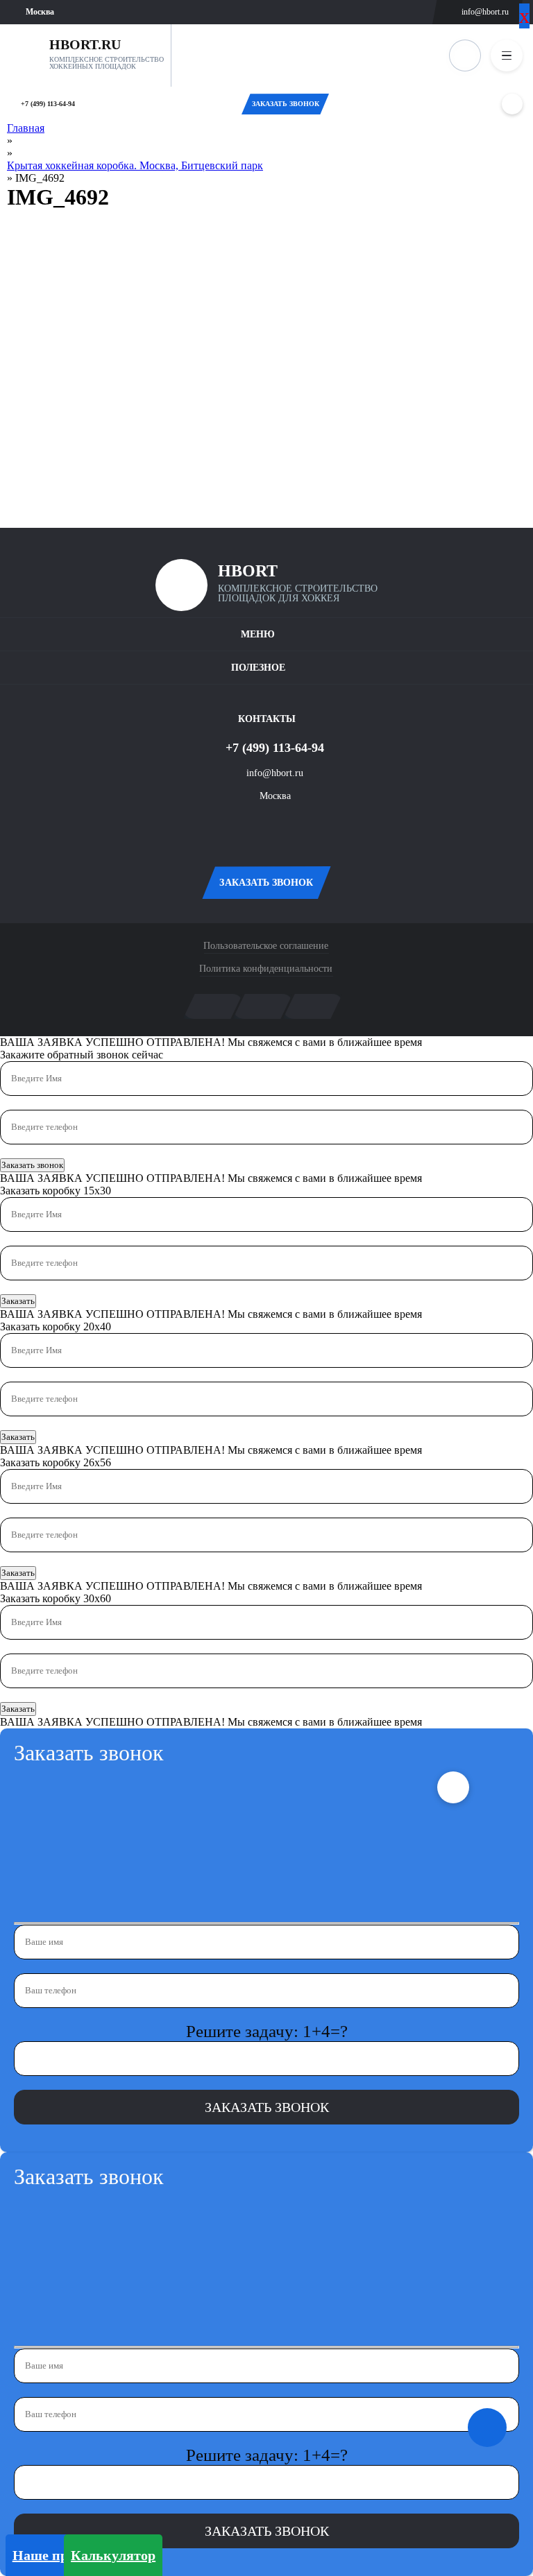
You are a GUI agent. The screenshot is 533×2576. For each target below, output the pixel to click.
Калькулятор (113, 2555)
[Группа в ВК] (246, 828)
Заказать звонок (32, 1165)
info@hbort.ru (485, 12)
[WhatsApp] (512, 104)
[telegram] (287, 828)
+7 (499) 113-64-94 (48, 104)
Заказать (18, 1301)
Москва (275, 796)
